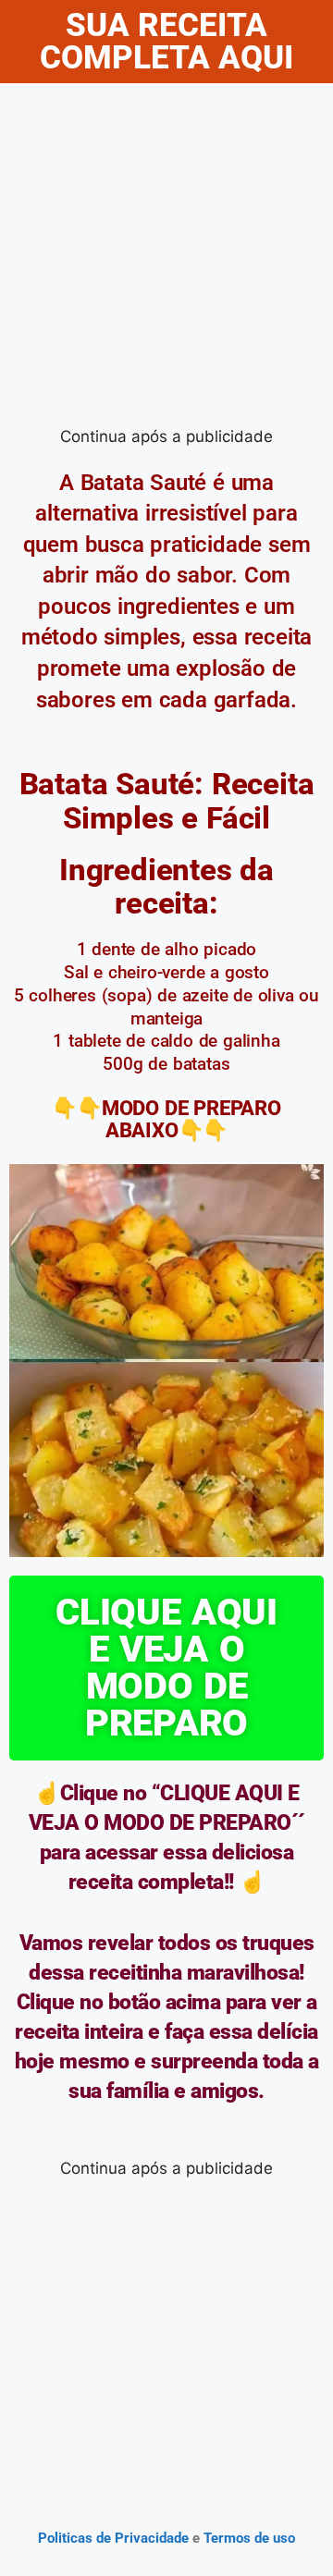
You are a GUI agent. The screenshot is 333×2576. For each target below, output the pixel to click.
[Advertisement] (166, 259)
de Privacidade (142, 2538)
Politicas (65, 2538)
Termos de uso (247, 2538)
